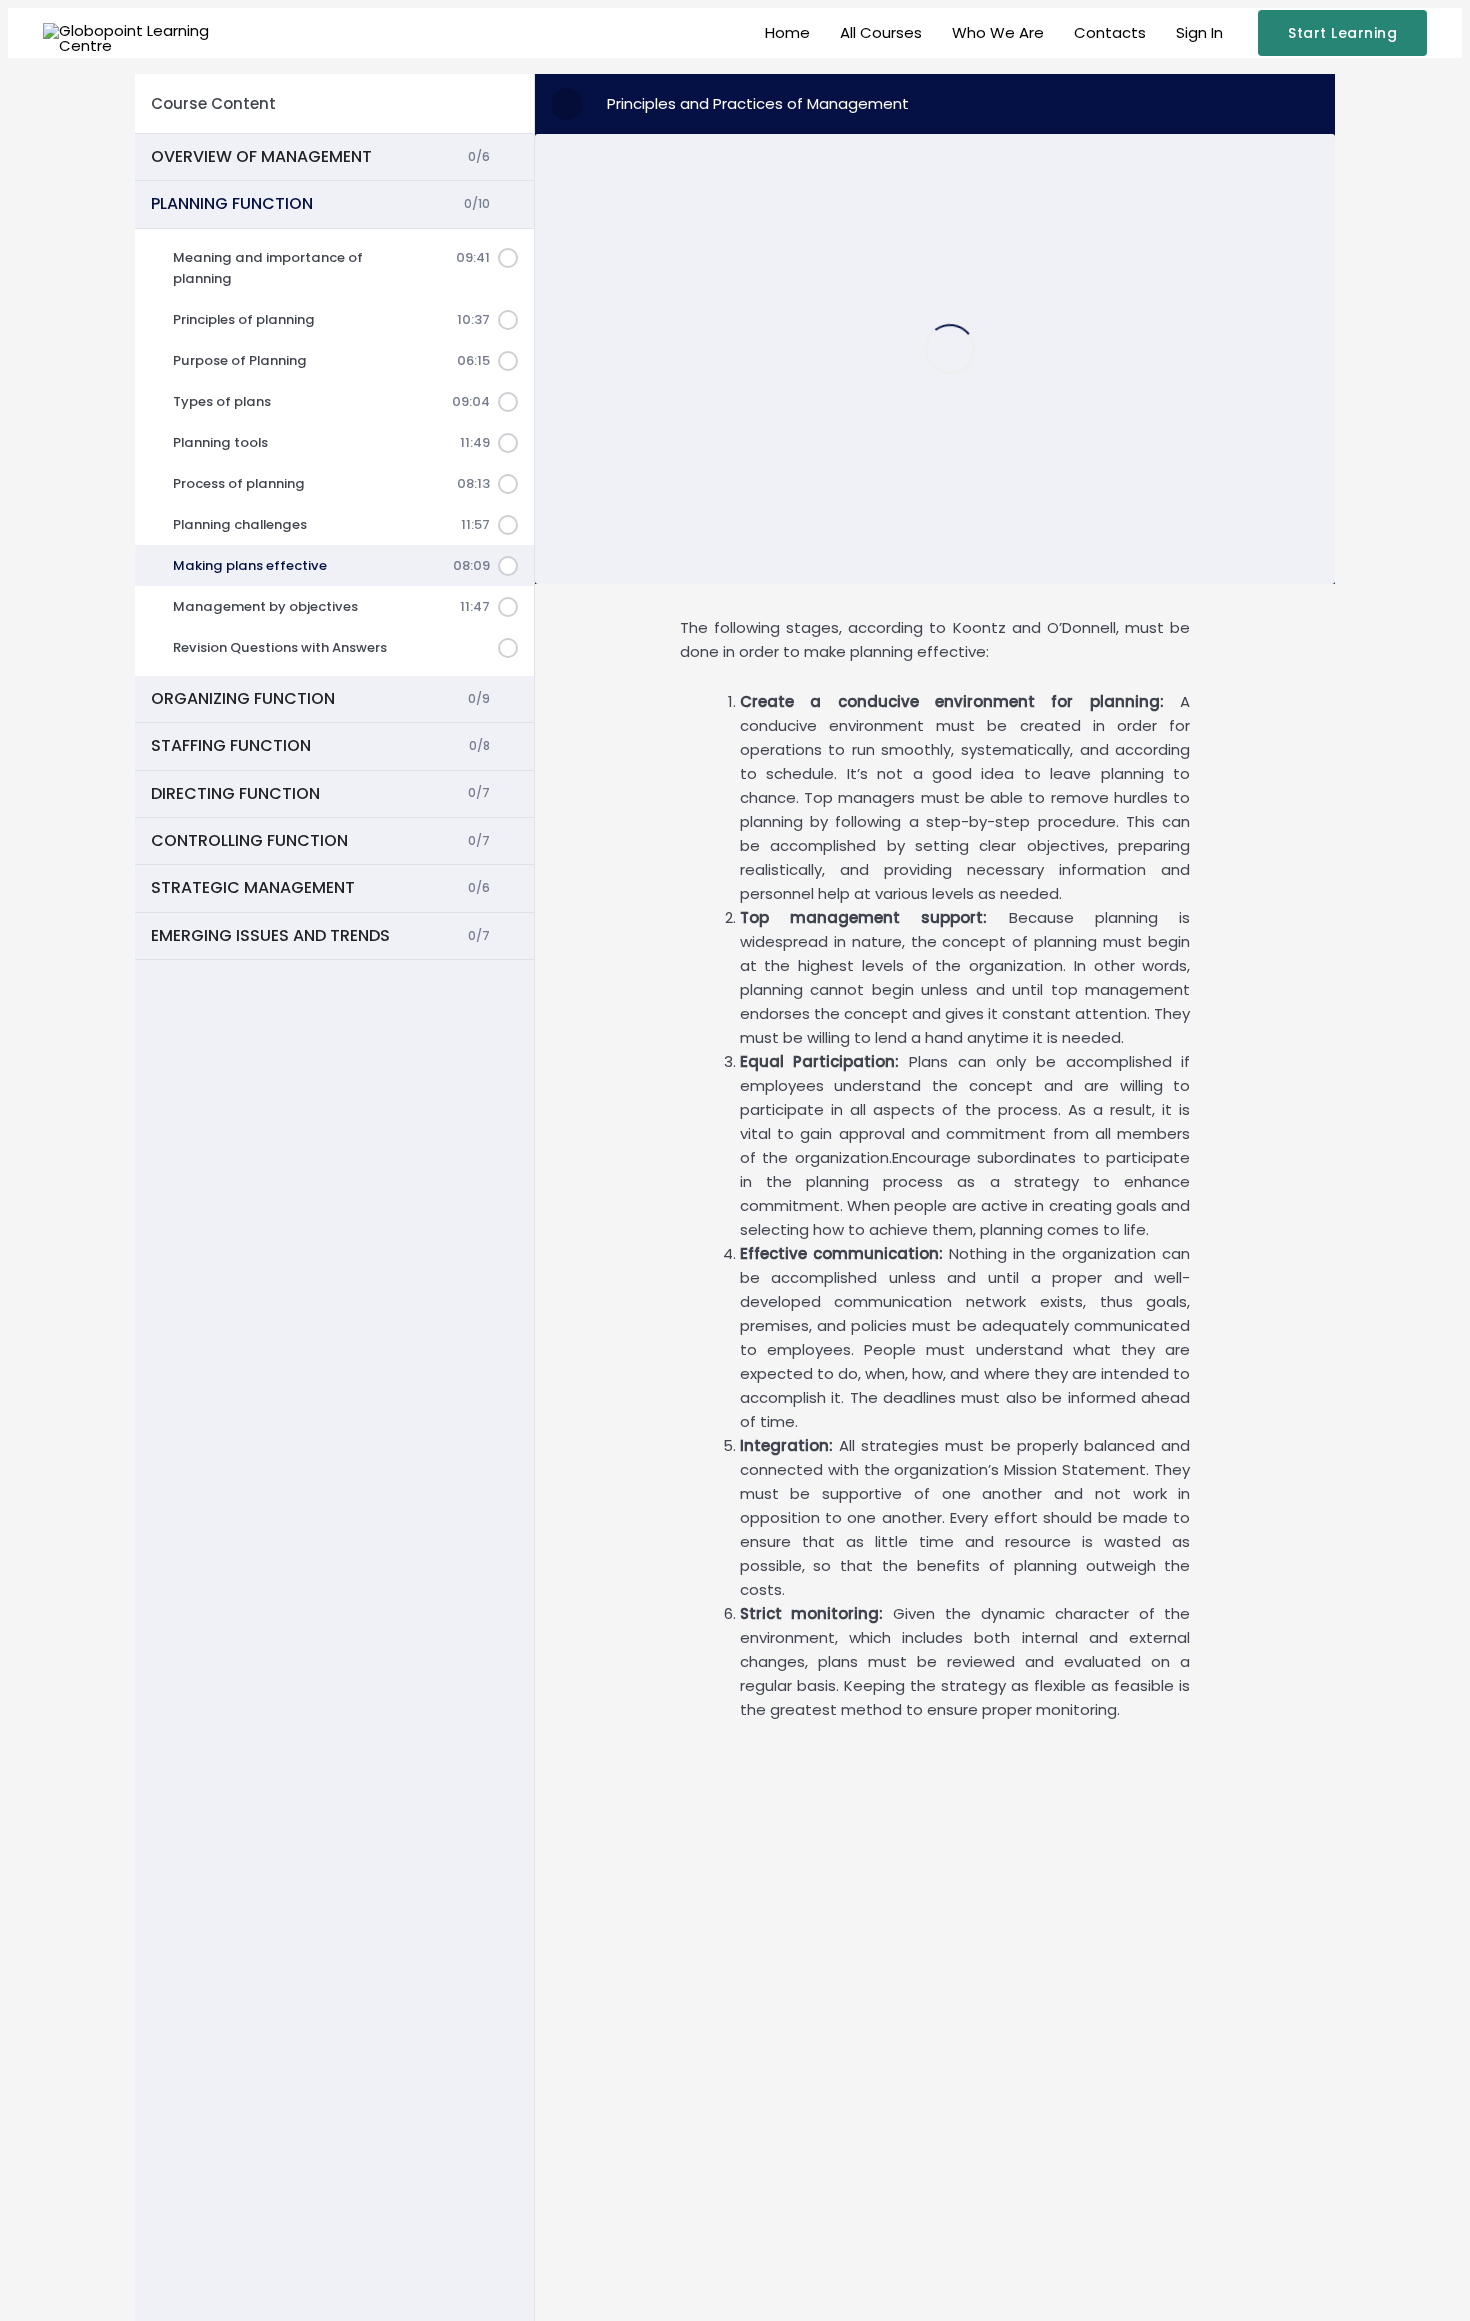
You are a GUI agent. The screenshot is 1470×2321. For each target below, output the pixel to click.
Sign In (1199, 32)
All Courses (881, 32)
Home (787, 32)
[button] (1342, 33)
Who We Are (998, 32)
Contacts (1110, 32)
